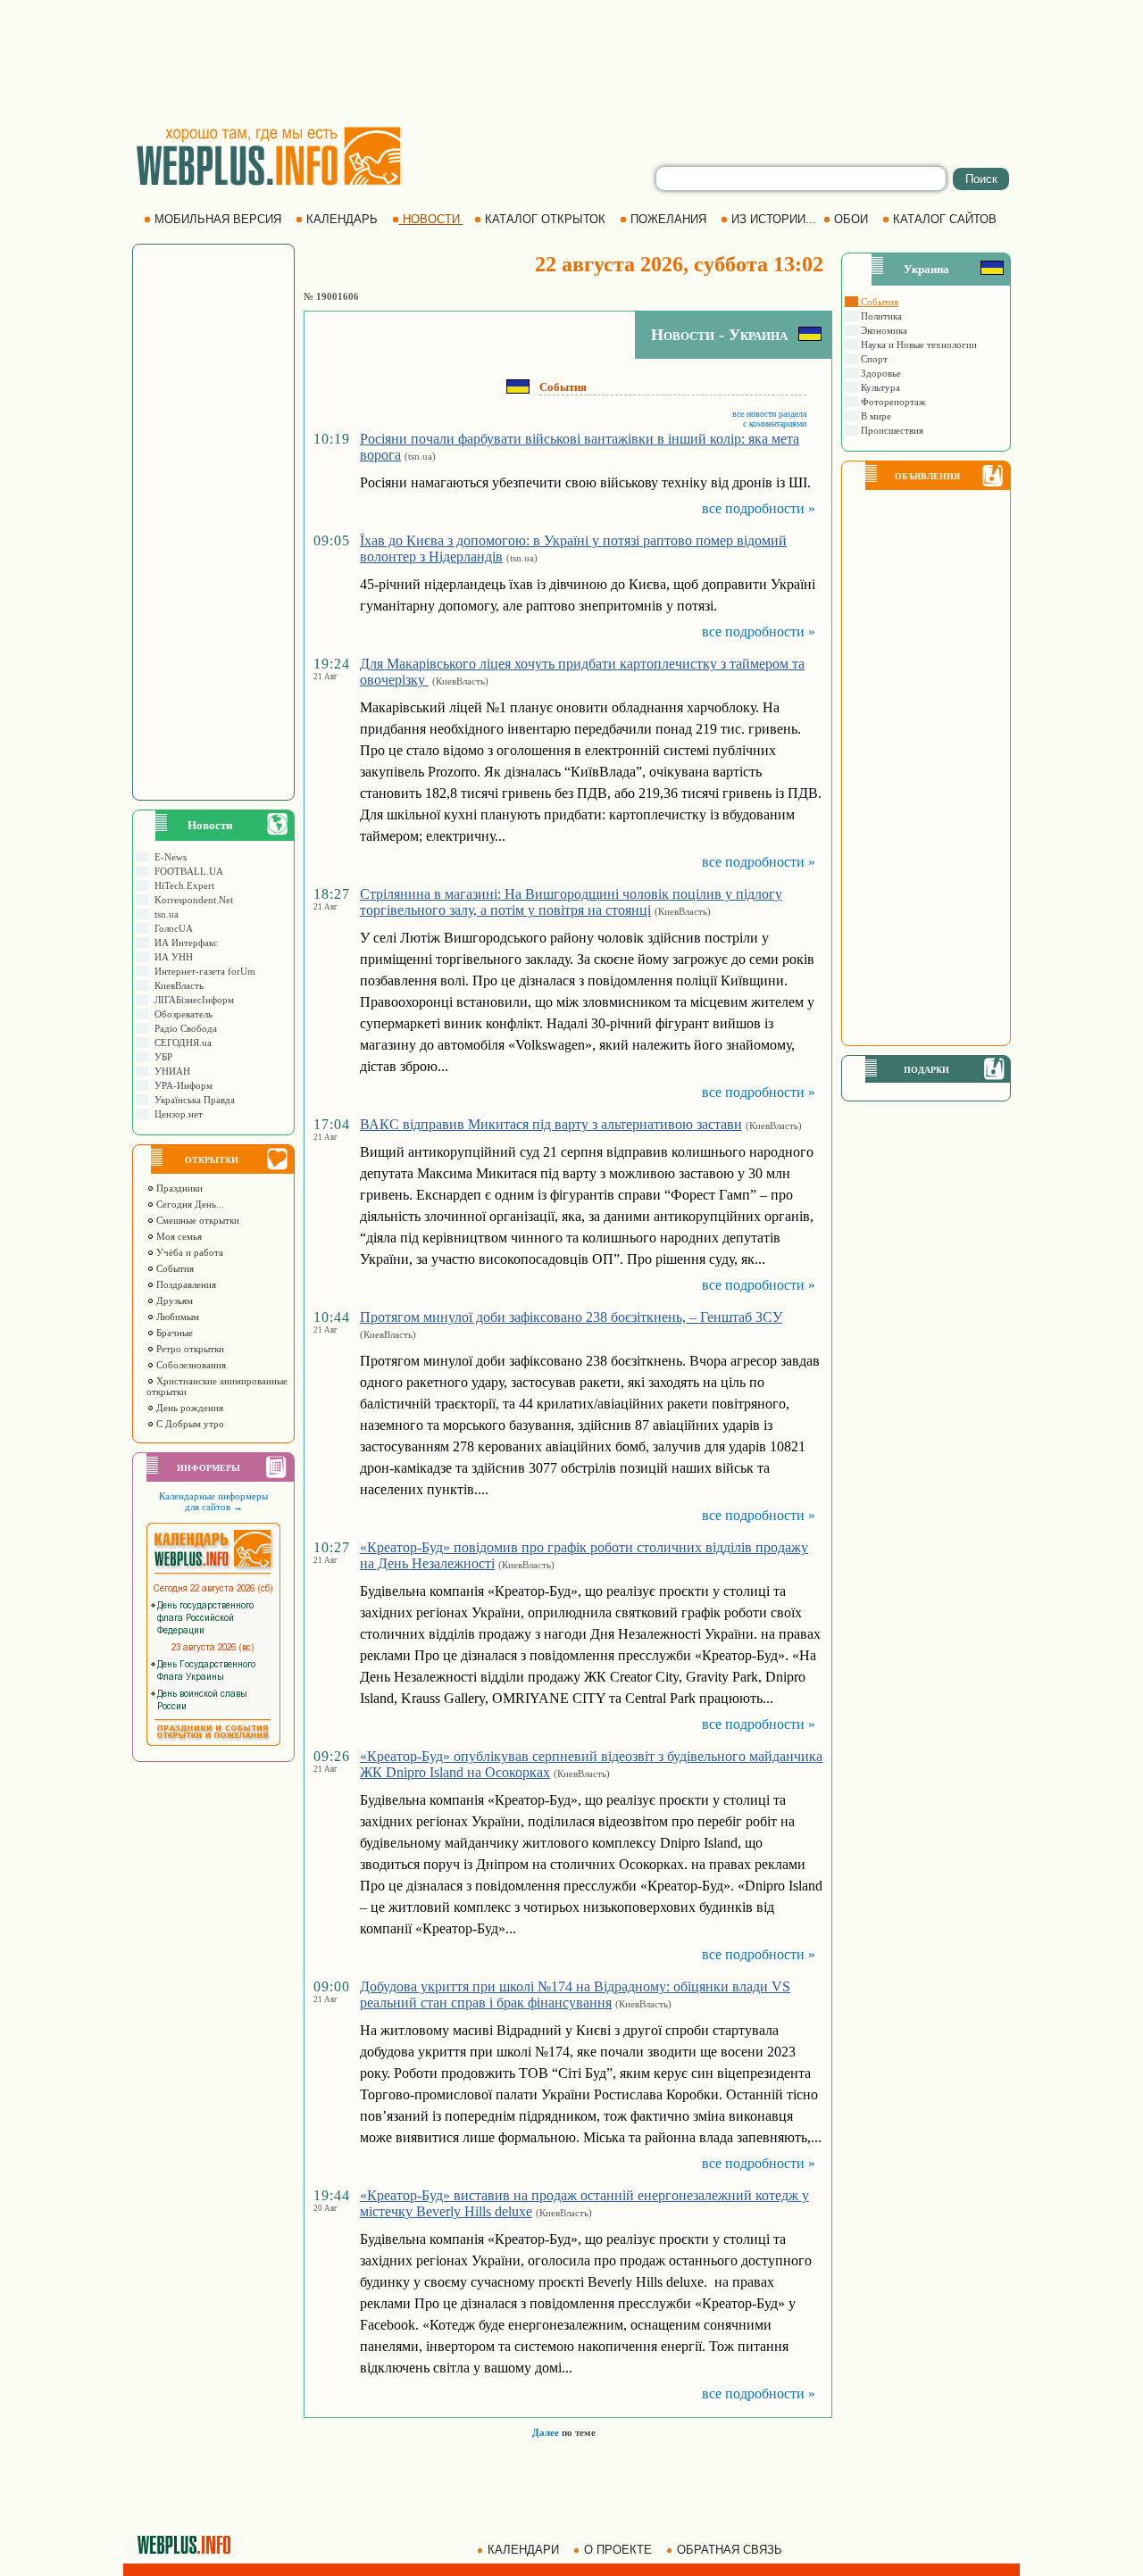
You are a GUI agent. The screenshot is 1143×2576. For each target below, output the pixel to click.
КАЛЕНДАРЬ (342, 219)
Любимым (176, 1317)
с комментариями (775, 424)
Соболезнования (190, 1365)
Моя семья (178, 1236)
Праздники (178, 1188)
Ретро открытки (189, 1349)
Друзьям (173, 1300)
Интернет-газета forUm (202, 971)
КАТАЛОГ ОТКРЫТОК (545, 219)
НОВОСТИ (431, 219)
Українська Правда (192, 1100)
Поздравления (185, 1284)
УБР (161, 1057)
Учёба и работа (188, 1252)
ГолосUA (171, 928)
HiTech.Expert (182, 885)
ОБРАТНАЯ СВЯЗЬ (730, 2550)
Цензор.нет (176, 1114)
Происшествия (891, 430)
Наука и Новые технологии (918, 345)
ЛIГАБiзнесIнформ (192, 1000)
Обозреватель (181, 1014)
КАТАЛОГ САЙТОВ (945, 219)
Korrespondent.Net (191, 900)
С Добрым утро (189, 1424)
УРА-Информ (181, 1085)
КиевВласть (176, 985)
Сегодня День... (189, 1204)
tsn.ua (164, 914)
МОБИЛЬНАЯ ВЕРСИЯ (218, 219)
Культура (879, 387)
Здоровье (880, 373)
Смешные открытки (196, 1220)
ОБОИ (851, 219)
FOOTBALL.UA (186, 871)
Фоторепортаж (892, 402)
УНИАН (170, 1071)
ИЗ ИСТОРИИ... (774, 219)
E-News (168, 857)
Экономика (883, 330)
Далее (546, 2432)
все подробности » (759, 508)
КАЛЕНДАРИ (523, 2550)
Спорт (873, 359)
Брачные (173, 1333)
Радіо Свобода (183, 1028)
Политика (880, 316)
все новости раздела (769, 414)
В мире (875, 416)
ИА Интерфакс (184, 943)
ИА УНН (171, 957)
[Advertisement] (571, 62)
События (174, 1268)
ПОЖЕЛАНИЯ (668, 219)
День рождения (188, 1408)
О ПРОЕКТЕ (618, 2550)
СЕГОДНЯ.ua (180, 1043)
